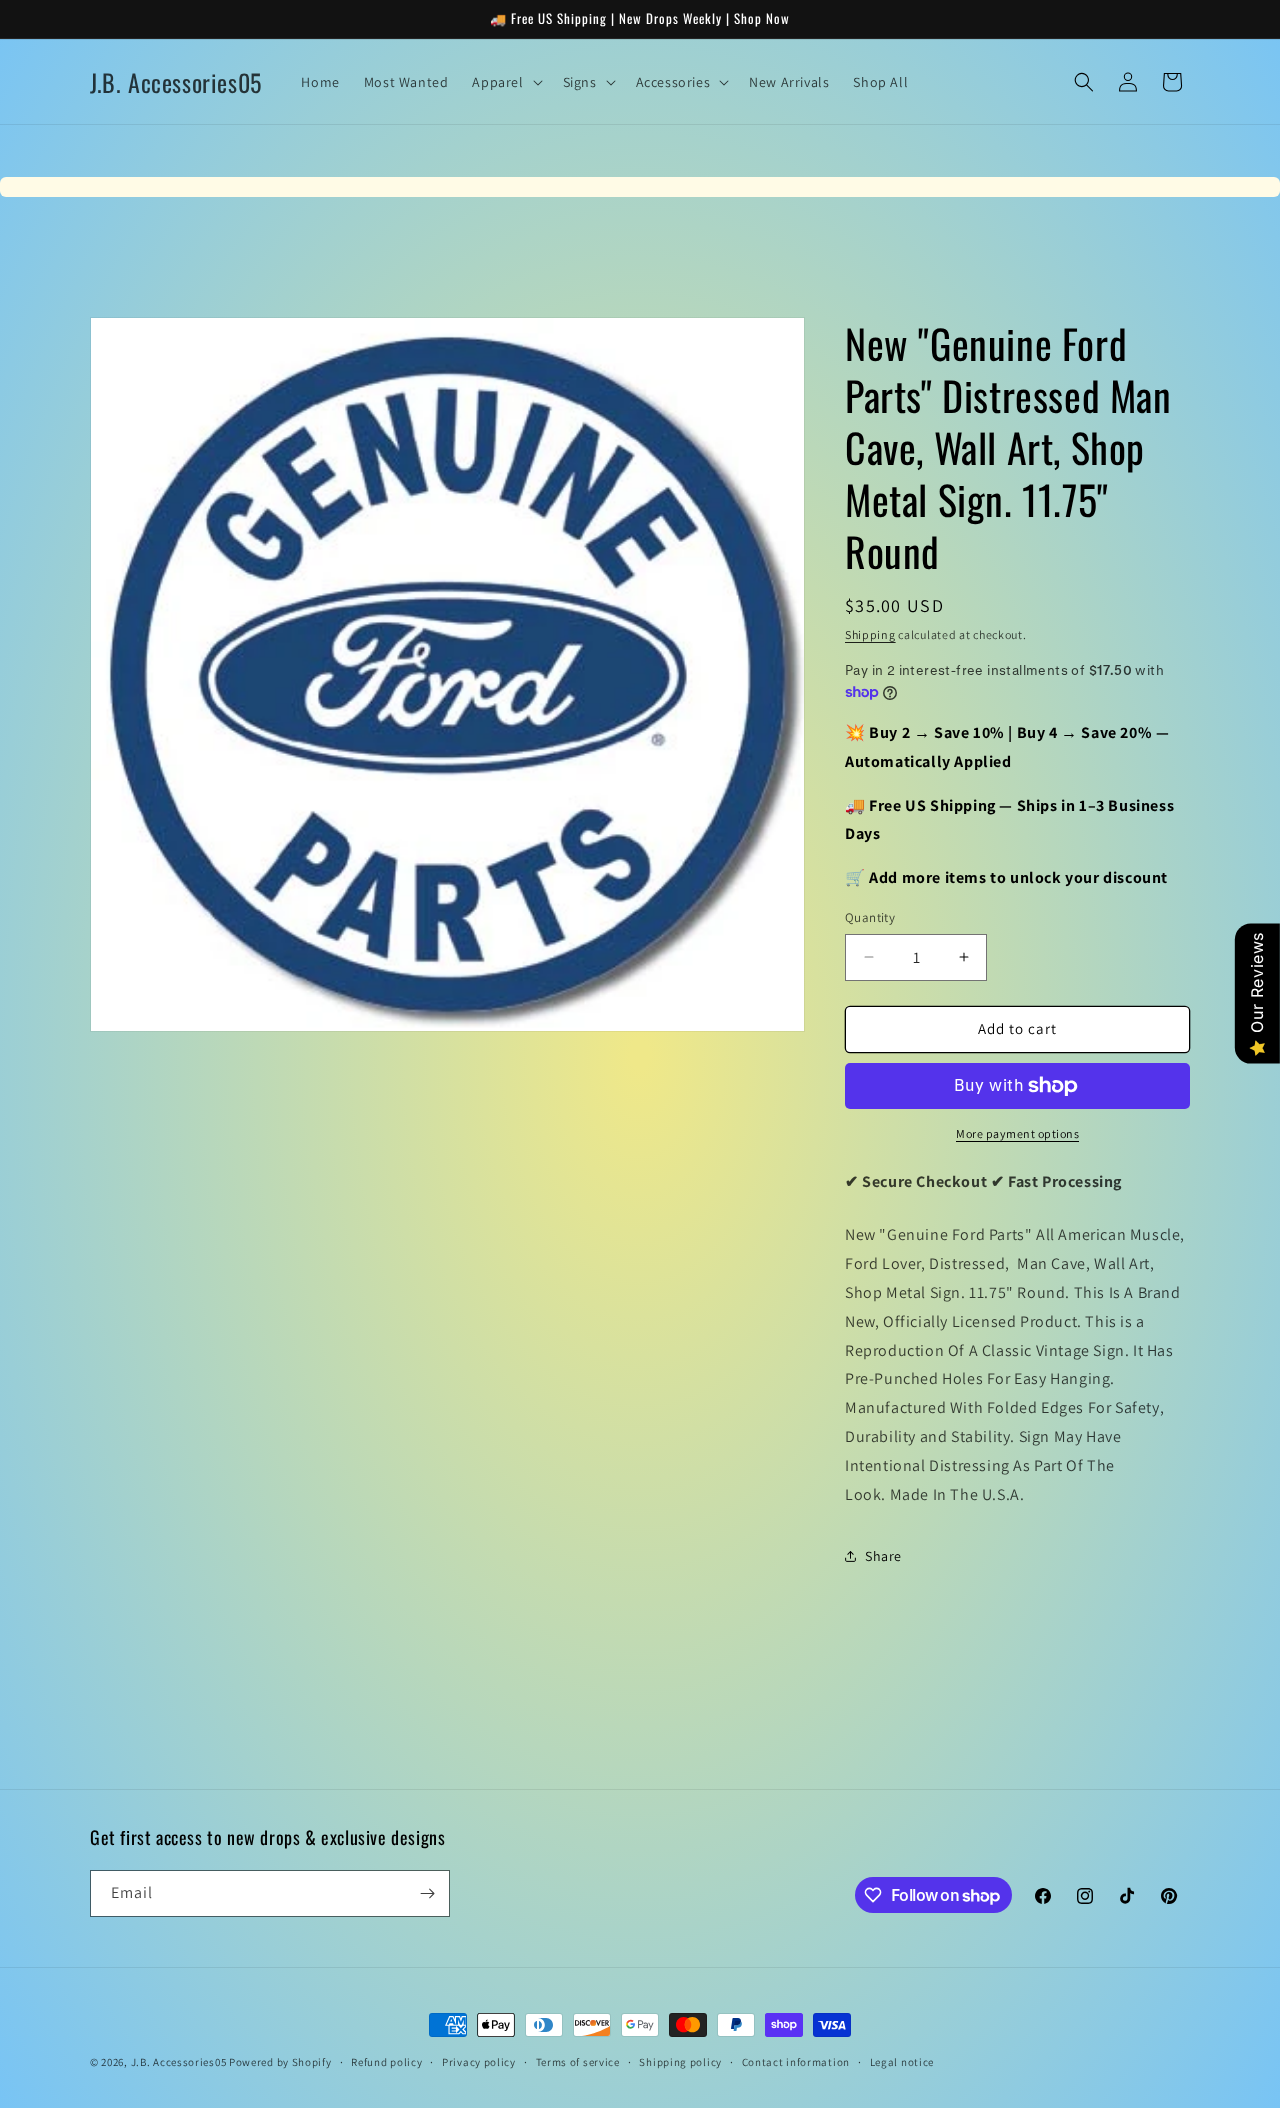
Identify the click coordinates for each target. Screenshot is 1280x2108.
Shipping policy (680, 2062)
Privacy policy (479, 2062)
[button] (505, 82)
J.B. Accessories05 (179, 2062)
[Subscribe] (427, 1893)
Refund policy (386, 2062)
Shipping (870, 634)
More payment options (1017, 1133)
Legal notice (902, 2062)
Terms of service (578, 2062)
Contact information (796, 2062)
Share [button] (883, 1556)
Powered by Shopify (280, 2062)
